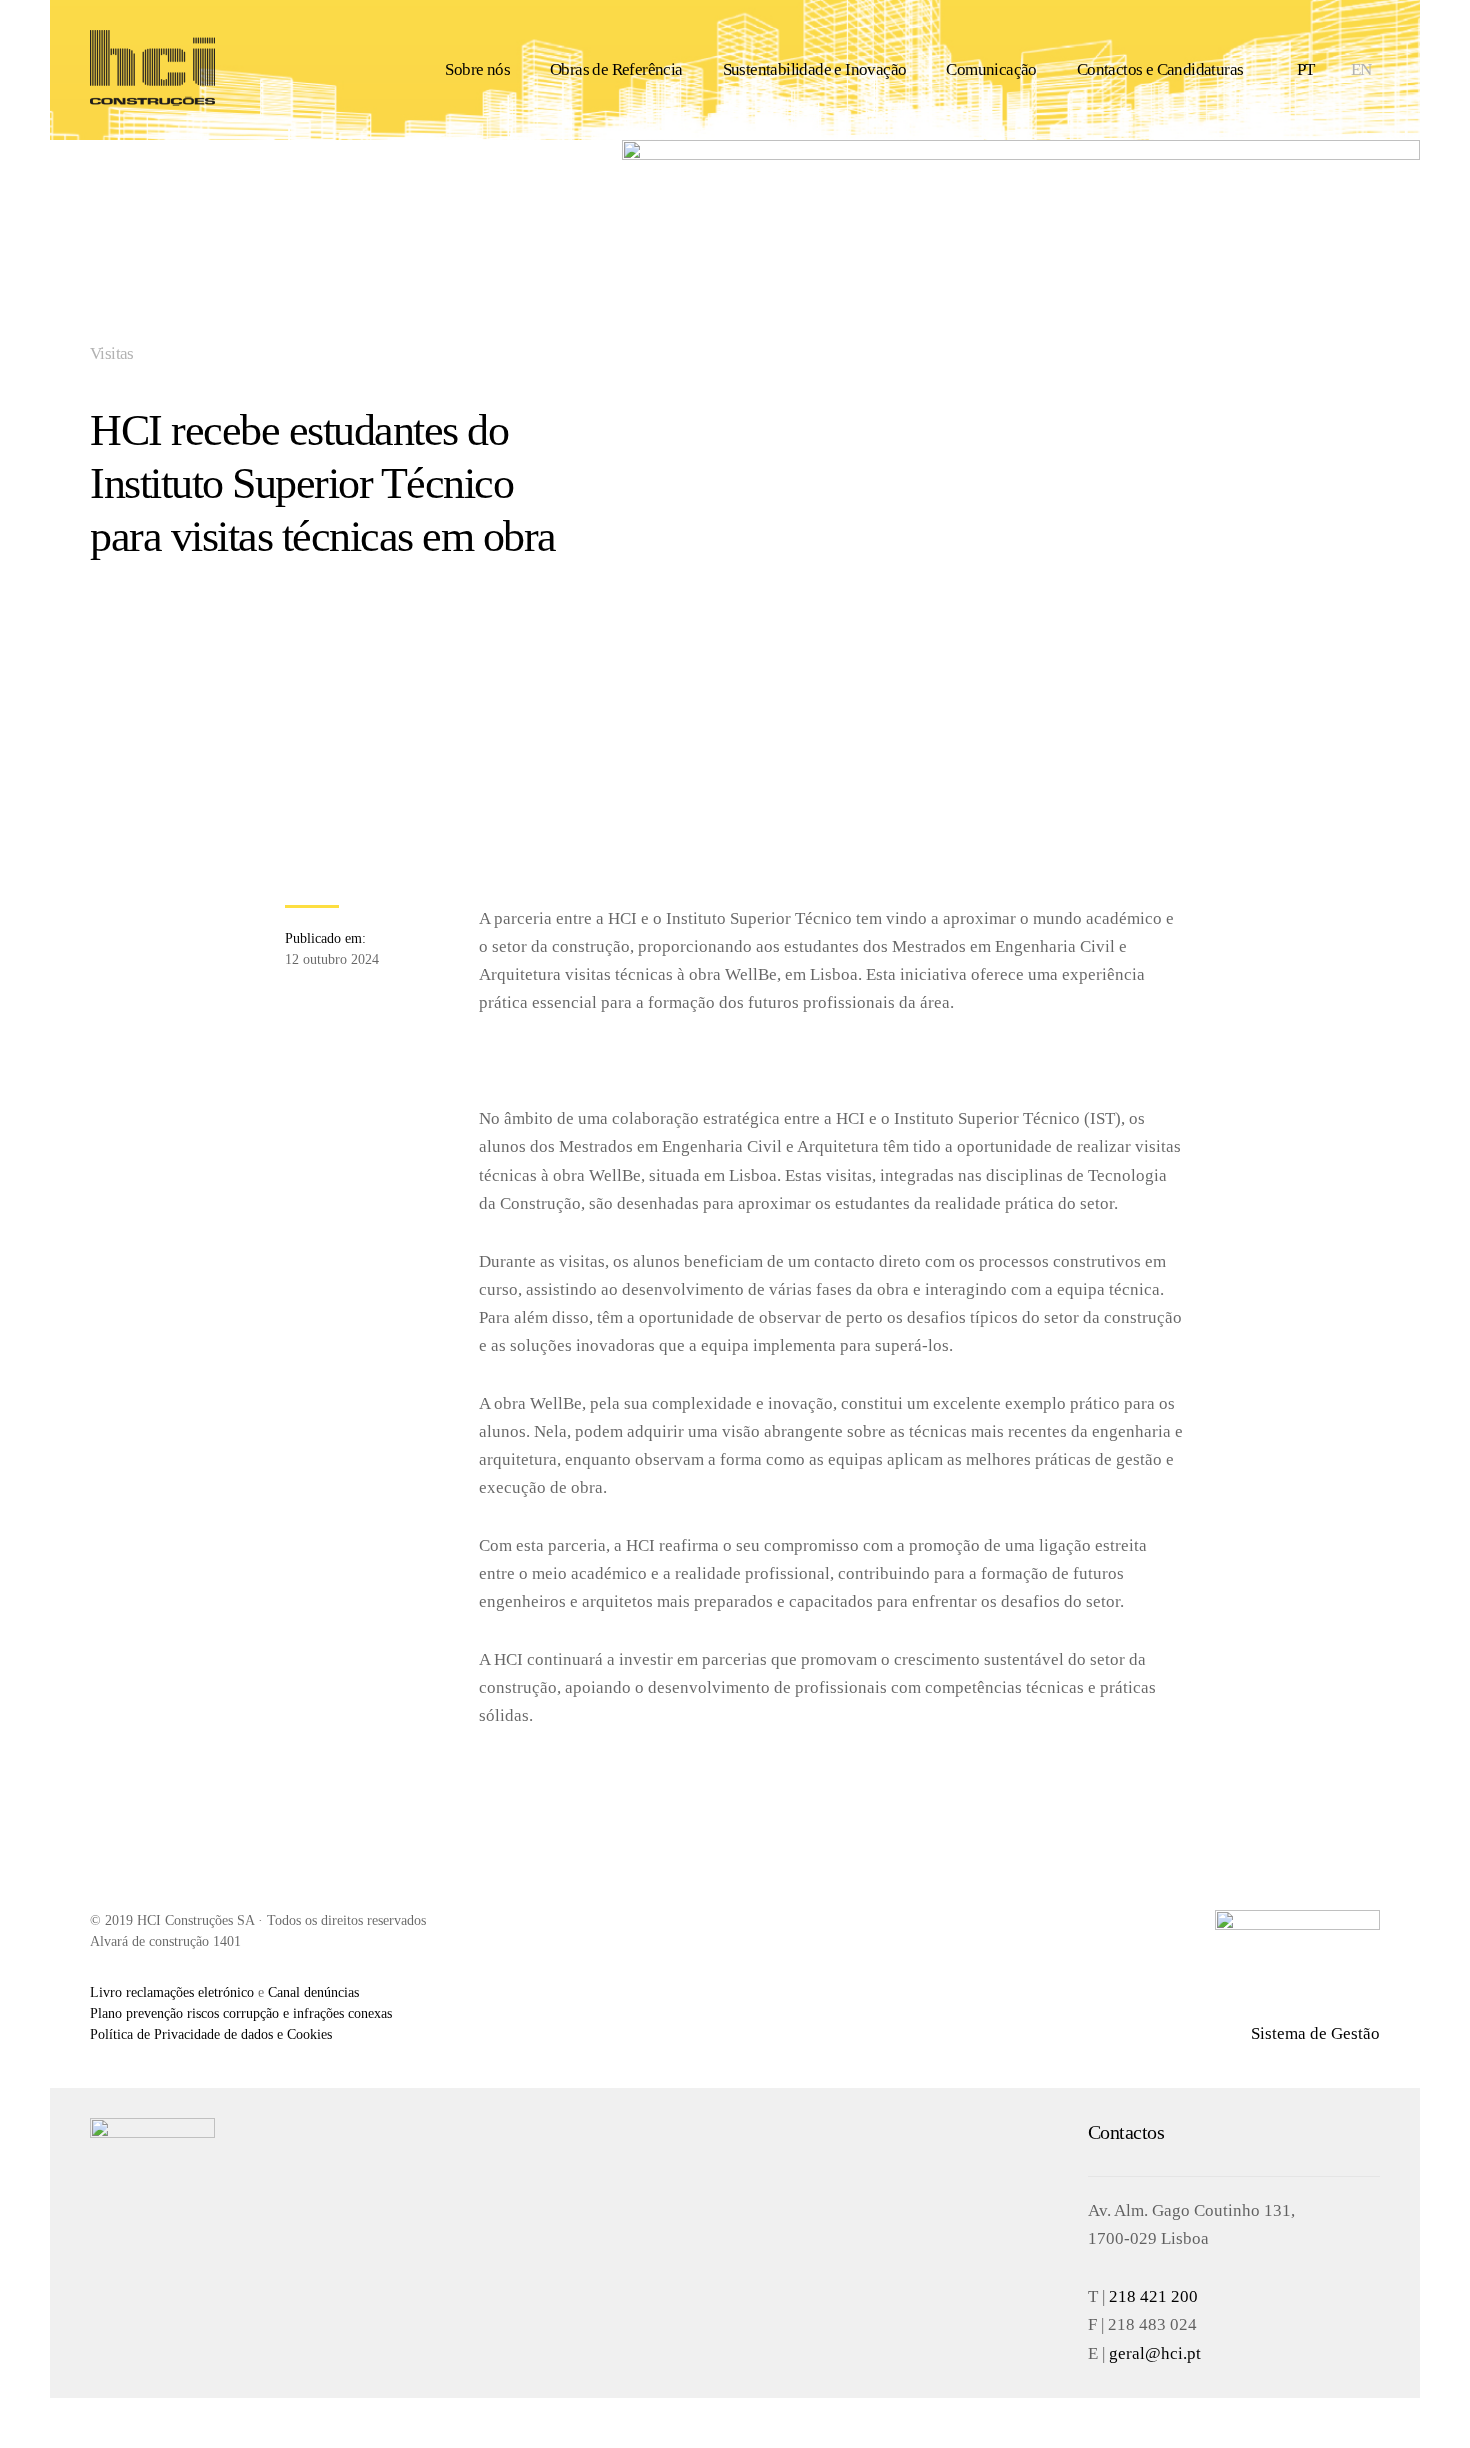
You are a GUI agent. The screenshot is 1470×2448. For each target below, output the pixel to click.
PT (1306, 69)
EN (1361, 69)
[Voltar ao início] (152, 70)
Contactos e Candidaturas (1160, 69)
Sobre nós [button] (477, 69)
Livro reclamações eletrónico (172, 1992)
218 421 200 (1153, 2296)
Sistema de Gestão (1315, 2033)
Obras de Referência (616, 69)
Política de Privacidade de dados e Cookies (211, 2034)
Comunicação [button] (991, 69)
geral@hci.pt (1155, 2353)
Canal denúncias (313, 1992)
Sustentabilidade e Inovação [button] (815, 69)
